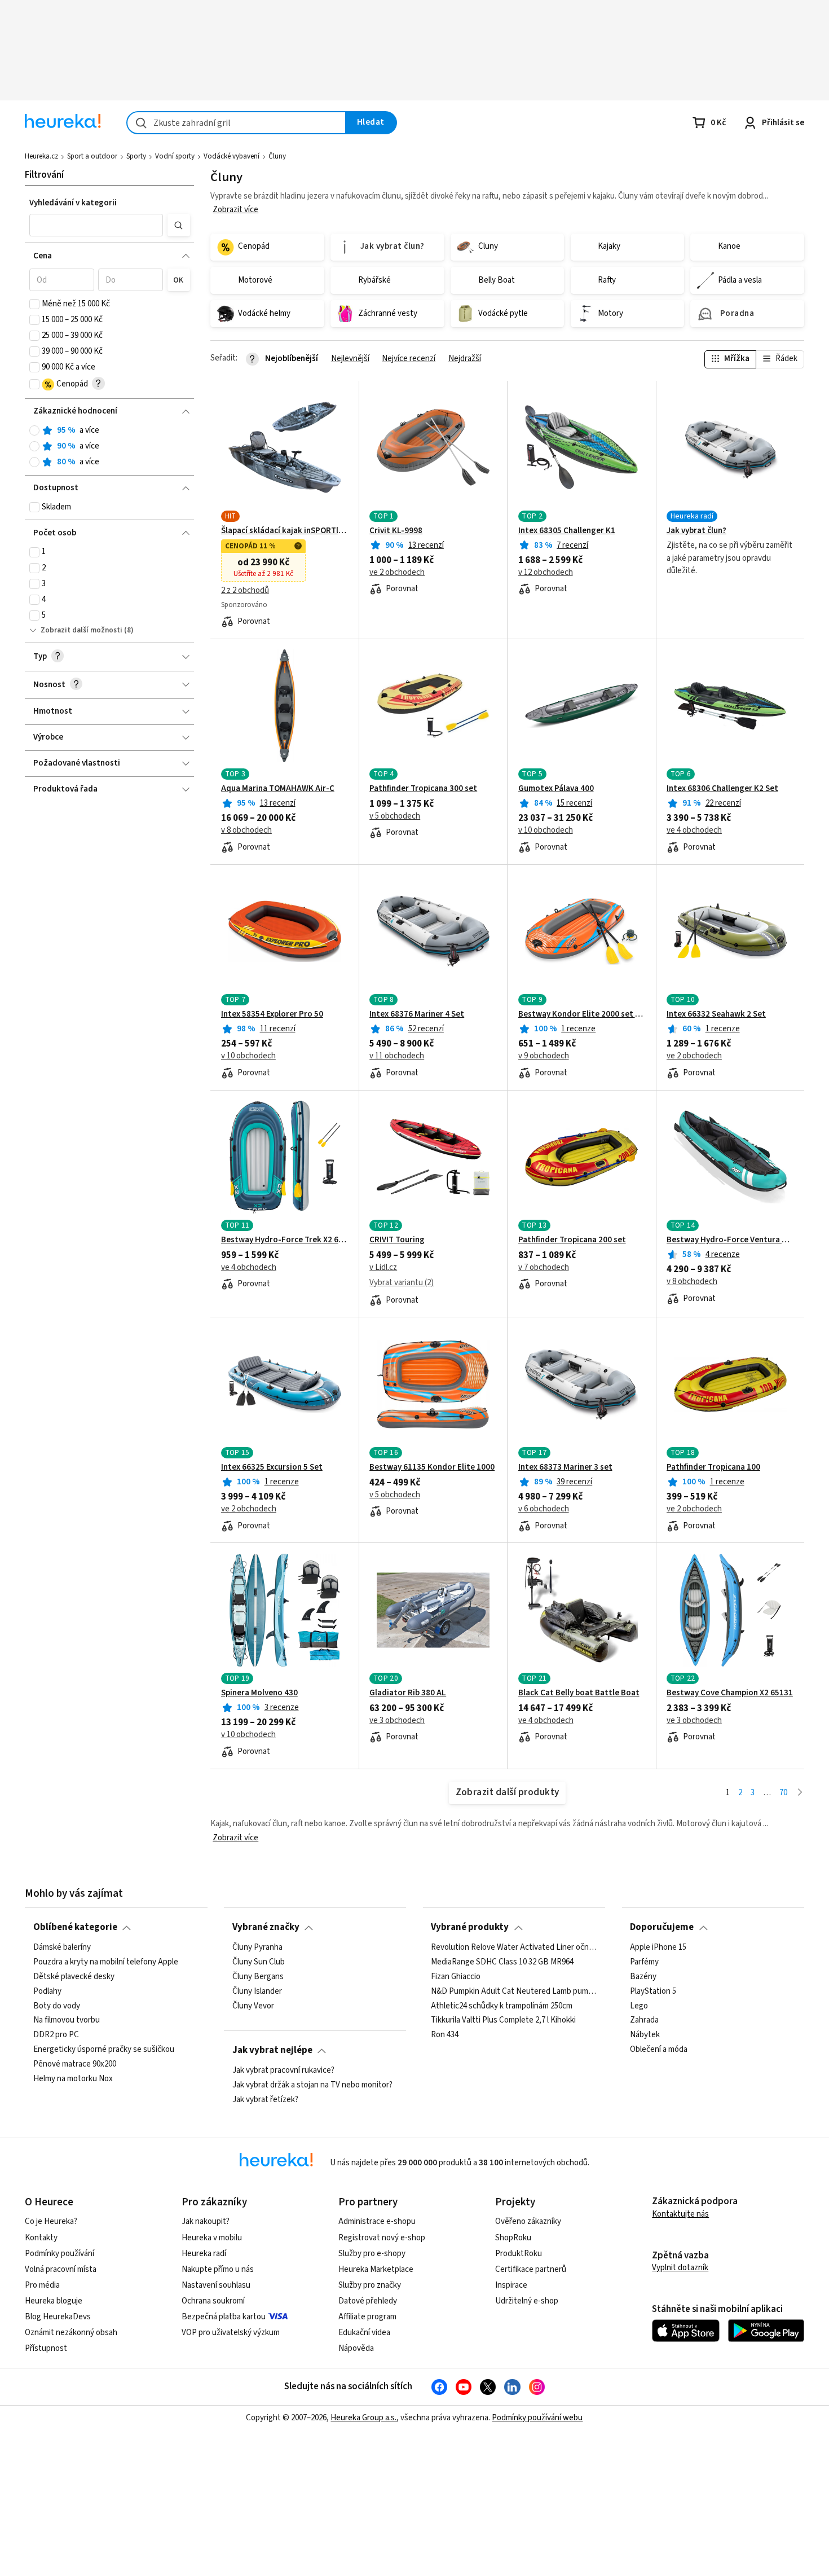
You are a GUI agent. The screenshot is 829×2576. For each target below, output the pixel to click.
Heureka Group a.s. (363, 2418)
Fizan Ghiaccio (456, 1976)
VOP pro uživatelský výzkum (231, 2333)
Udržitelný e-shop (527, 2301)
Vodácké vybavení (231, 156)
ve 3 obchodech (397, 1721)
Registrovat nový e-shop (382, 2238)
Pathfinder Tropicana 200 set (572, 1240)
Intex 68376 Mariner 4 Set (417, 1014)
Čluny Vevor (253, 2006)
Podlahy (47, 1991)
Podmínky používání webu (537, 2418)
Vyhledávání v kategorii (73, 203)
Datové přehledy (368, 2301)
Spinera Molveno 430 (259, 1693)
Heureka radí (204, 2254)
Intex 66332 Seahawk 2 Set (716, 1014)
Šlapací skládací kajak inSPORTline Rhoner (285, 531)
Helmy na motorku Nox (73, 2078)
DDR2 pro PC (56, 2035)
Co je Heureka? (51, 2221)
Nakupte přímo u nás (218, 2269)
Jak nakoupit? (206, 2221)
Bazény (643, 1976)
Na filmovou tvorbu (67, 2020)
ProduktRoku (519, 2254)
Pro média (42, 2285)
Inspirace (511, 2285)
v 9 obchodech (544, 1056)
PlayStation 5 (653, 1991)
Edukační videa (364, 2333)
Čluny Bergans (258, 1976)
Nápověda (356, 2348)
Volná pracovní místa (61, 2269)
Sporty (136, 156)
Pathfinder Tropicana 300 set (423, 789)
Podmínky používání (59, 2254)
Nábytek (645, 2035)
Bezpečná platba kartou (224, 2317)
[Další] (800, 1793)
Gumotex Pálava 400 (556, 789)
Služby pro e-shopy (372, 2254)
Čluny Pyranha (257, 1948)
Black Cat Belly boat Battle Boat (579, 1693)
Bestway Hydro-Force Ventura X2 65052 (730, 1240)
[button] (96, 225)
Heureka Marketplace (376, 2269)
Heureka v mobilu (212, 2238)
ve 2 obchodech (397, 573)
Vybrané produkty (470, 1927)
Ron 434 (445, 2035)
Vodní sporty (175, 156)
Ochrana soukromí (213, 2301)
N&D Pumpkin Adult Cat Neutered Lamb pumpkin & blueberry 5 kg (514, 1991)
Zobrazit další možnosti (81, 630)
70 (783, 1793)
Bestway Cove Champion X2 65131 (730, 1693)
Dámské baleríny (62, 1948)
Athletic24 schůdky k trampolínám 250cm (502, 2006)
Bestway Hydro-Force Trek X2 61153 (285, 1240)
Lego (639, 2006)
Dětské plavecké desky (74, 1976)
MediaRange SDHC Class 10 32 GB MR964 (502, 1962)
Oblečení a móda (659, 2050)
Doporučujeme (662, 1927)
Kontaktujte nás (680, 2214)
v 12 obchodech (546, 573)
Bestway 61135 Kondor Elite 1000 (432, 1467)
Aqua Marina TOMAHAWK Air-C (278, 789)
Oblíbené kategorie (75, 1927)
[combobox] (236, 123)
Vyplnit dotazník (680, 2268)
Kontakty (41, 2238)
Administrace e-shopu (377, 2221)
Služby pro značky (370, 2285)
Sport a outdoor (92, 156)
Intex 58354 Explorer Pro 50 (272, 1014)
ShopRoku (513, 2238)
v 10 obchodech (546, 830)
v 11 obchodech (397, 1056)
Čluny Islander (257, 1991)
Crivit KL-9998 (396, 531)
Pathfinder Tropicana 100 (713, 1467)
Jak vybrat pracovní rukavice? (283, 2071)
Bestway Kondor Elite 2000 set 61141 (582, 1014)
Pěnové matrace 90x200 (75, 2064)
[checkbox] (34, 304)
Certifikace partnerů (531, 2269)
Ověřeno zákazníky (528, 2221)
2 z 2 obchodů (245, 591)
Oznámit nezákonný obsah (71, 2333)
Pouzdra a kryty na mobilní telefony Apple (106, 1962)
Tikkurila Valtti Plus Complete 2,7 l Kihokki (503, 2020)
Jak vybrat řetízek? (265, 2099)
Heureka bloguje (54, 2301)
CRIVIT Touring (397, 1240)
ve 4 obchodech (694, 830)
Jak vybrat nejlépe (272, 2050)
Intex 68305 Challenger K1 (567, 531)
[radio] (34, 430)
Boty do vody (57, 2006)
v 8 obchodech (246, 830)
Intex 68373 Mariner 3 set (565, 1467)
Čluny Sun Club (259, 1962)
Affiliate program (367, 2317)
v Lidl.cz (383, 1268)
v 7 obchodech (544, 1268)
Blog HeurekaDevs (58, 2317)
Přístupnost (46, 2348)
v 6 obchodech (544, 1509)
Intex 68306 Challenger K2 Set (722, 789)
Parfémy (644, 1962)
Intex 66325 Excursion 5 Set (272, 1467)
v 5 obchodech (395, 816)
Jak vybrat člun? (696, 531)
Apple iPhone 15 (658, 1948)
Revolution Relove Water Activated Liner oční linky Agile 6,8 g (514, 1948)
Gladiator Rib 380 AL (408, 1693)
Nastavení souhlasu (216, 2285)
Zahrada (644, 2020)
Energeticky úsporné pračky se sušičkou (104, 2050)
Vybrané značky (266, 1927)
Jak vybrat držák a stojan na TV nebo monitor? (312, 2085)
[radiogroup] (110, 447)
